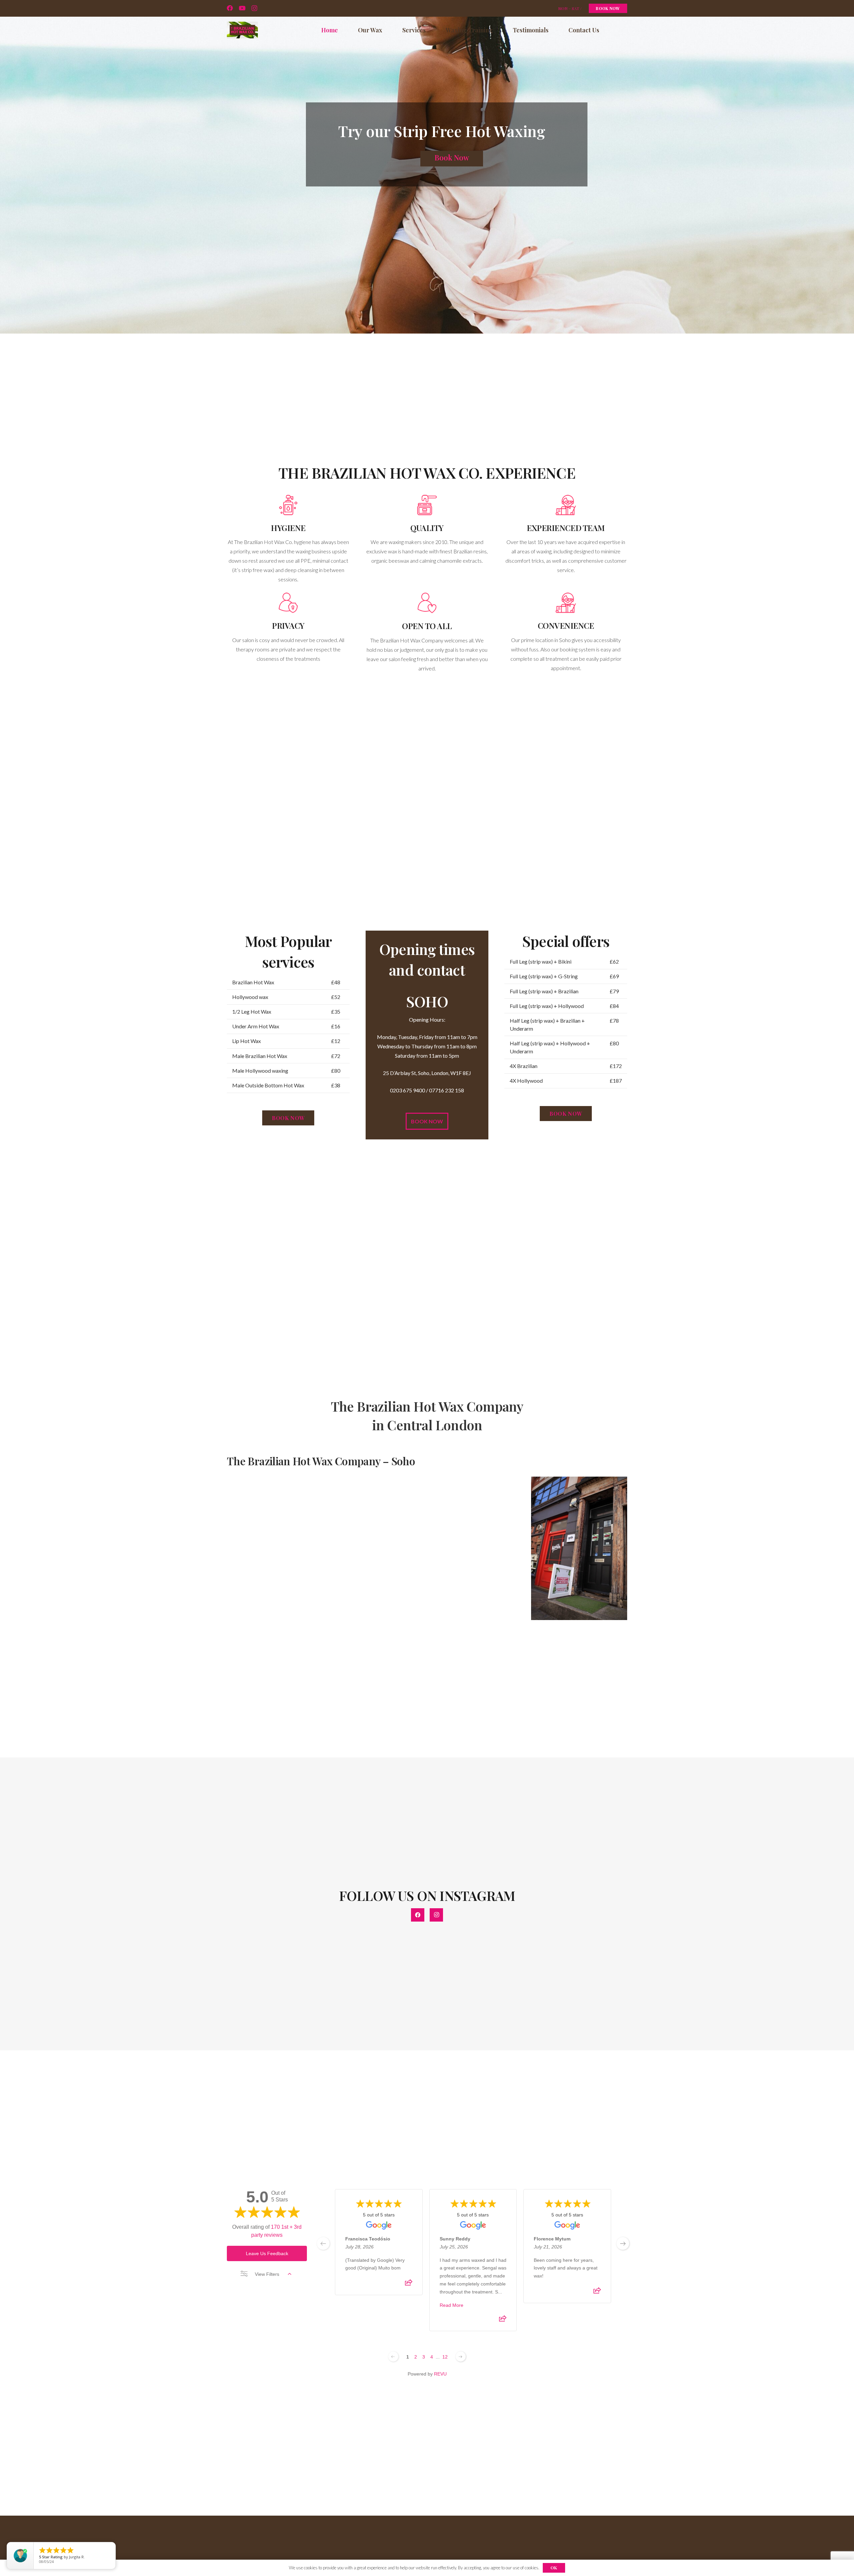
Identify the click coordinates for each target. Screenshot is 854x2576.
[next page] (623, 2243)
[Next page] (461, 2357)
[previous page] (323, 2243)
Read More (452, 2305)
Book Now (452, 157)
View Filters (267, 2274)
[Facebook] (230, 8)
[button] (431, 30)
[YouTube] (242, 8)
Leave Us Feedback (267, 2253)
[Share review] (409, 2284)
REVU (440, 2374)
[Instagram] (254, 8)
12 (445, 2357)
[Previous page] (393, 2357)
